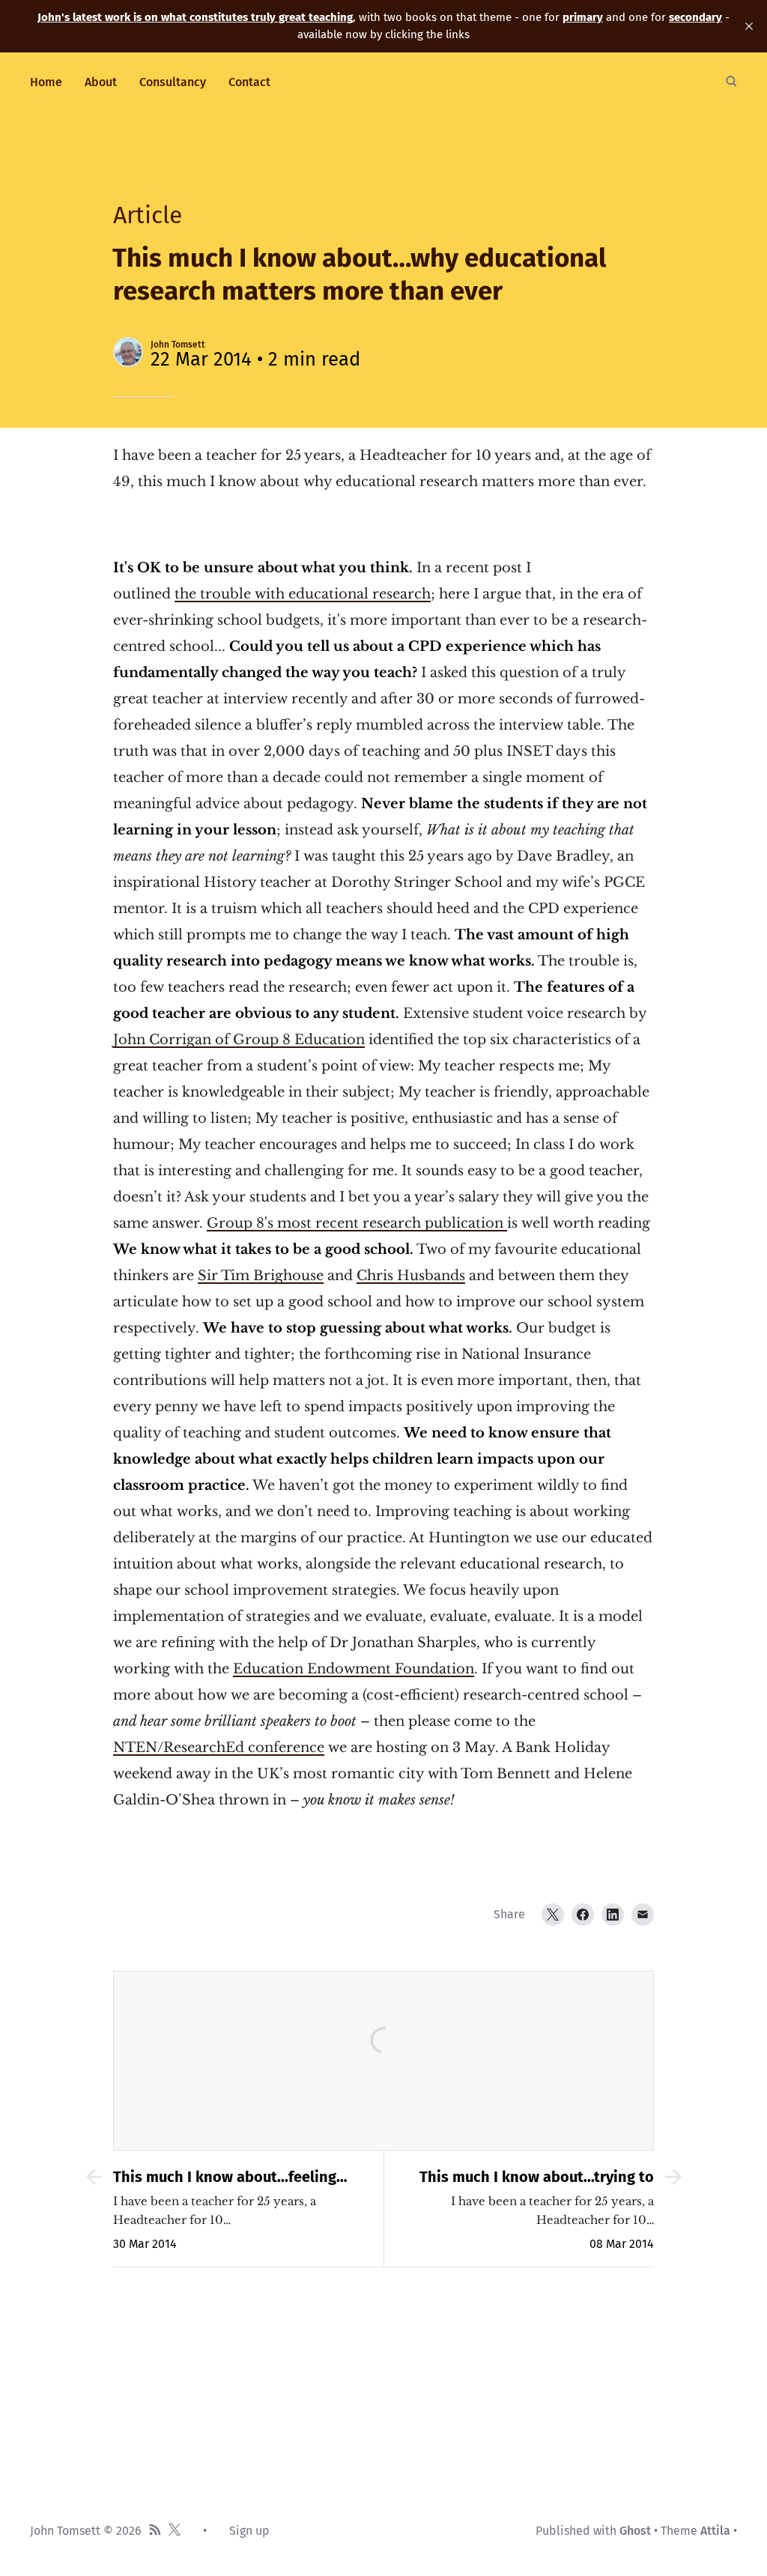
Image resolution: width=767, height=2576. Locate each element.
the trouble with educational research (303, 594)
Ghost (635, 2531)
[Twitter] (553, 1915)
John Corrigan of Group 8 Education (239, 1040)
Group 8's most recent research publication (357, 1223)
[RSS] (155, 2531)
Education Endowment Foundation (354, 1669)
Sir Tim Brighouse (261, 1276)
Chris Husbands (411, 1276)
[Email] (643, 1915)
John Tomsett (178, 345)
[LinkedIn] (613, 1915)
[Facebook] (583, 1915)
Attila (715, 2531)
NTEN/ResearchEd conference (219, 1748)
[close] (749, 26)
